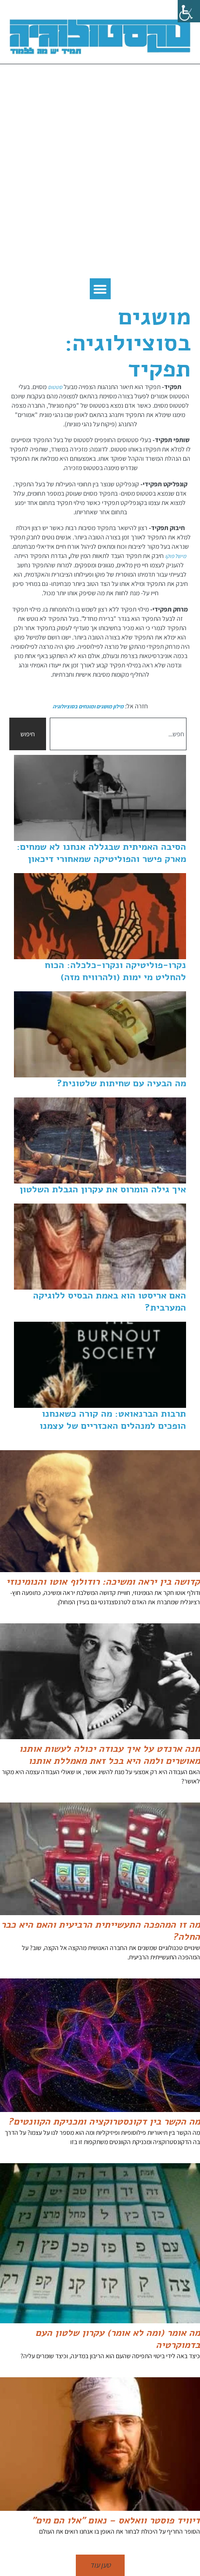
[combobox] (118, 734)
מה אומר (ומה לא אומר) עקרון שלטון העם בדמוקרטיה (118, 2339)
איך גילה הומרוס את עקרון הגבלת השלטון (103, 1189)
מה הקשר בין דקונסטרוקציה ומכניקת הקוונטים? (104, 2122)
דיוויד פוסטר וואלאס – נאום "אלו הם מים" (116, 2520)
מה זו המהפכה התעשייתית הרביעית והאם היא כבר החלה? (100, 1931)
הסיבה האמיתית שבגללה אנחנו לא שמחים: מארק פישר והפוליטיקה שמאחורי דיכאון (101, 853)
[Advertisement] (100, 174)
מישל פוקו (176, 556)
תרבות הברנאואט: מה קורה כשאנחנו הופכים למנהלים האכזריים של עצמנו (113, 1420)
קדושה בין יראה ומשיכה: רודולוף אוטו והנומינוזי (103, 1582)
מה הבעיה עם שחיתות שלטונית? (121, 1083)
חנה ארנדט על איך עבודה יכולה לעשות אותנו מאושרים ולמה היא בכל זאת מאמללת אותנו (110, 1755)
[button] (100, 289)
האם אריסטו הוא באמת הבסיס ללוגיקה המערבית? (110, 1301)
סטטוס (55, 387)
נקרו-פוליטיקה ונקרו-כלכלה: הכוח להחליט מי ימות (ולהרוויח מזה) (115, 971)
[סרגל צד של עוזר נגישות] (189, 11)
